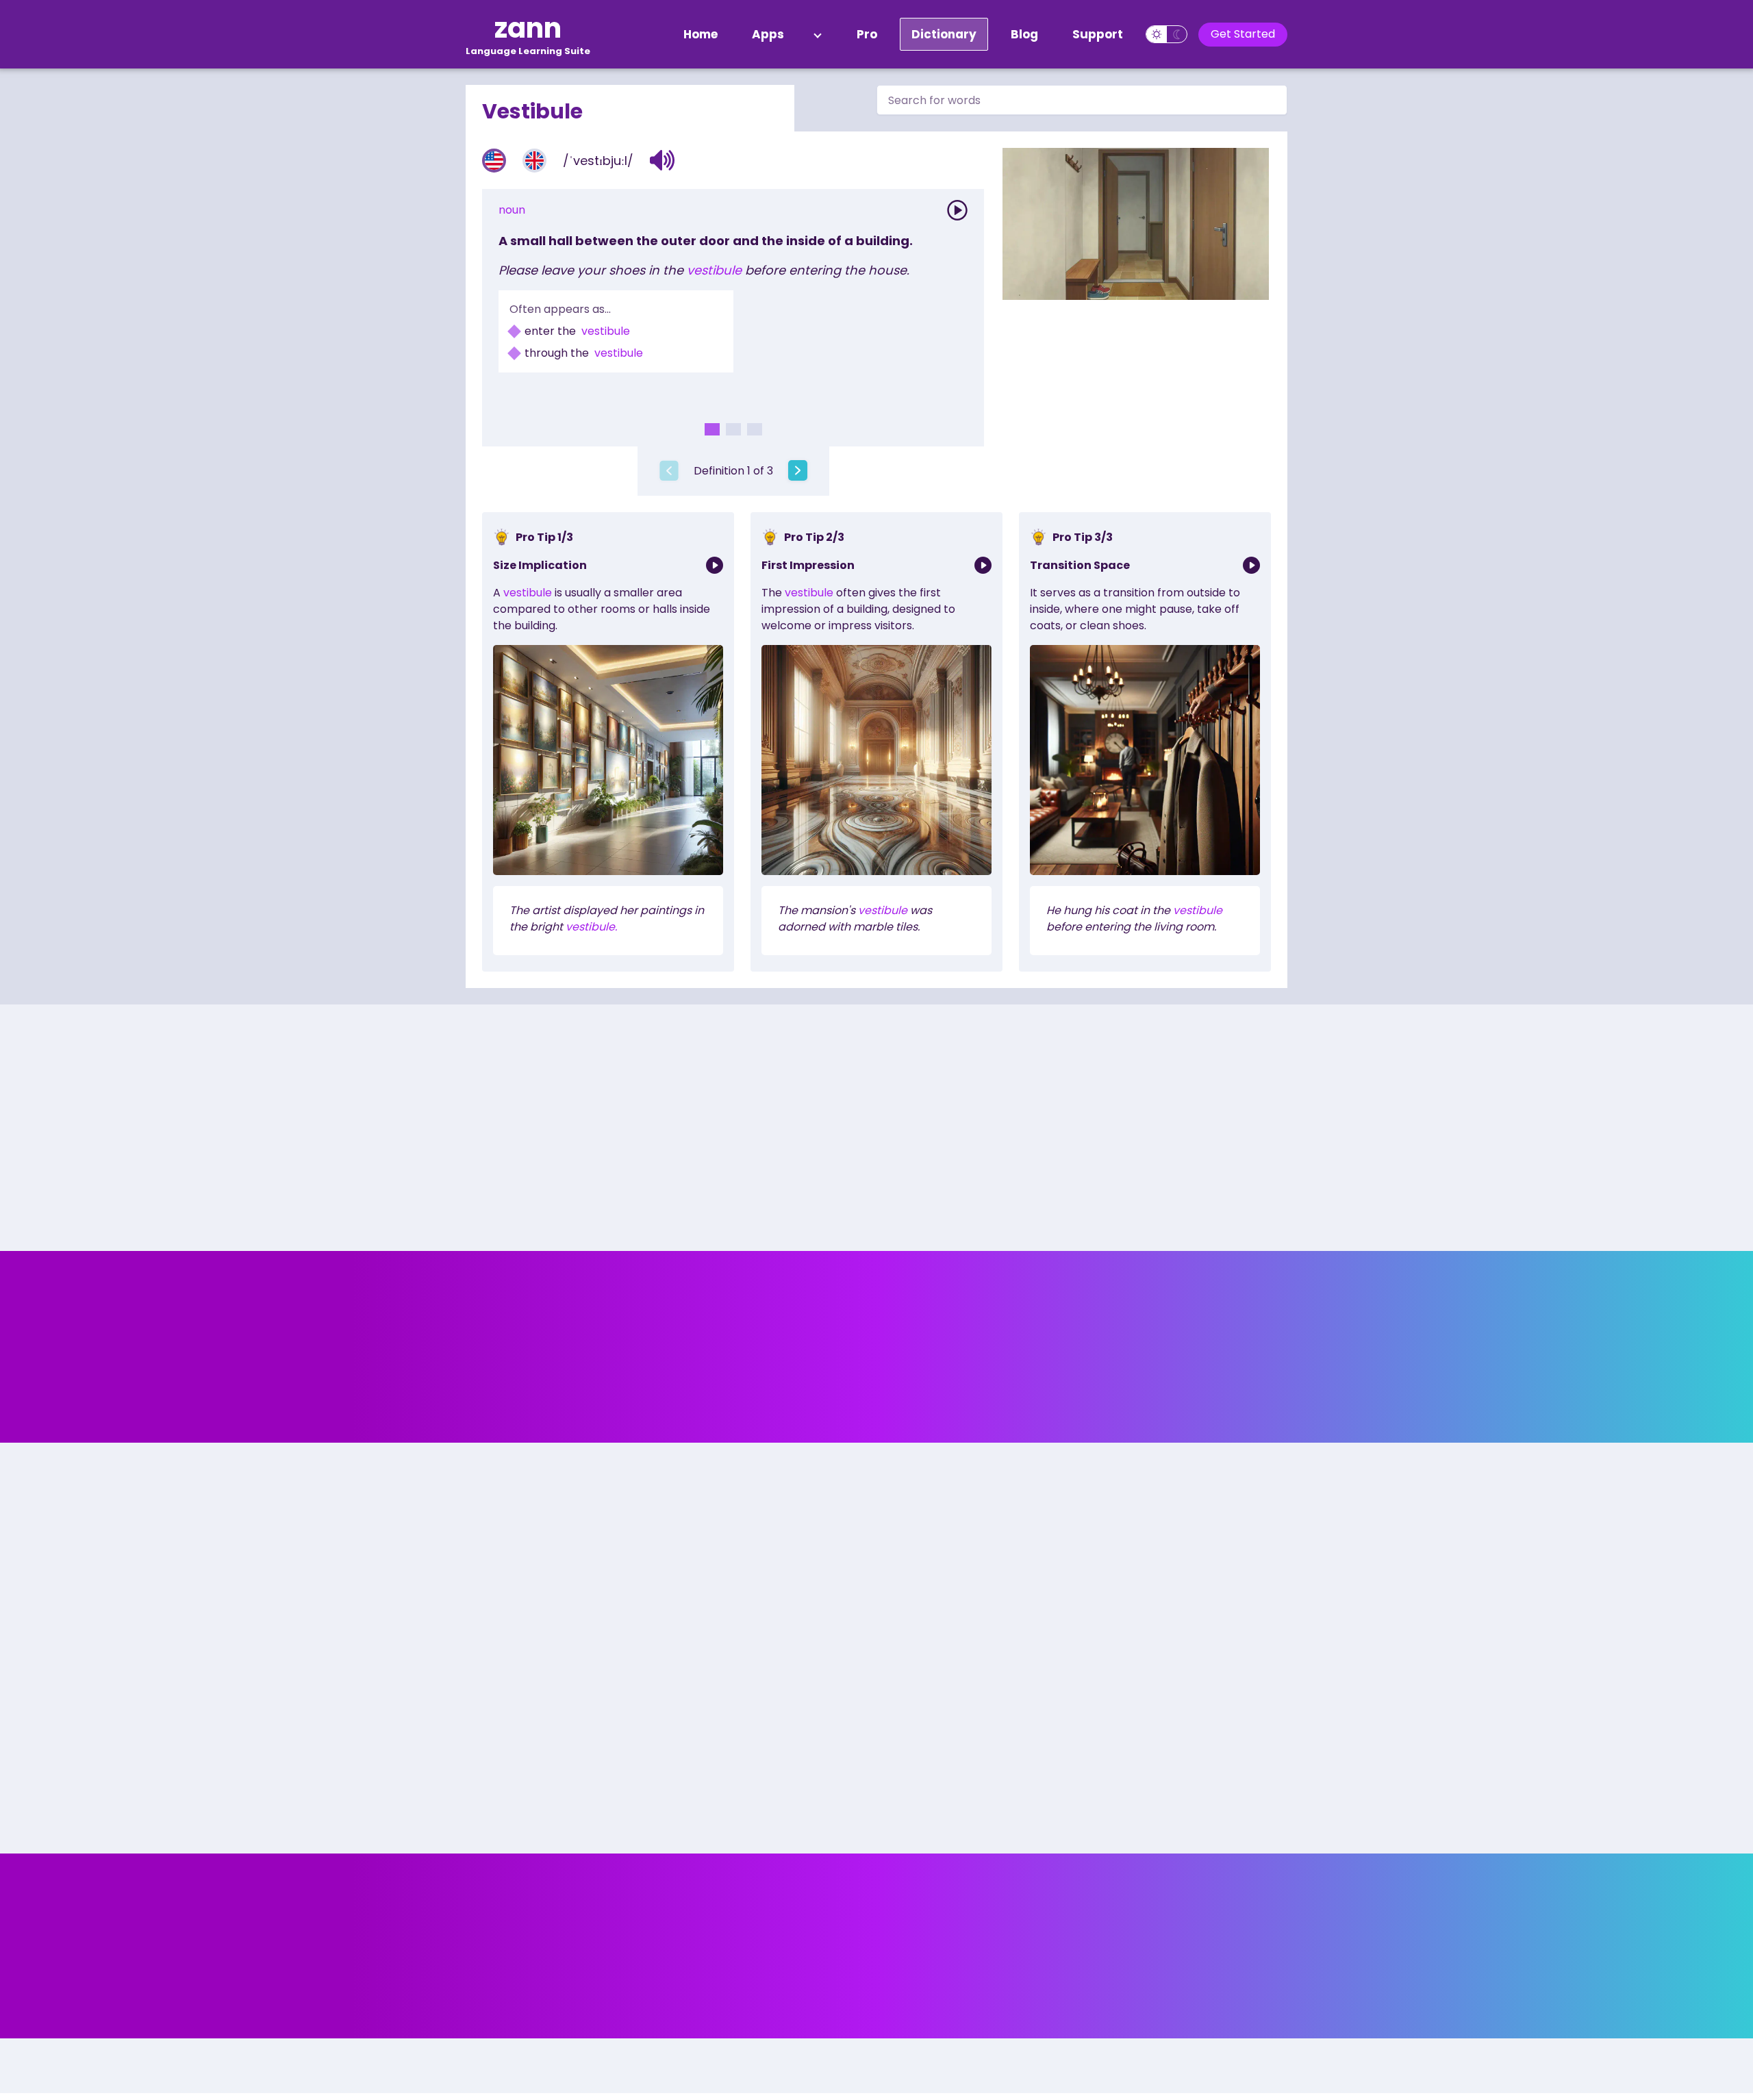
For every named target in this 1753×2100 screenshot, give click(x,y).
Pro (867, 34)
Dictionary (944, 34)
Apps (768, 34)
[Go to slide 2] (733, 429)
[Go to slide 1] (712, 429)
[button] (663, 160)
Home (701, 34)
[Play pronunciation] (957, 210)
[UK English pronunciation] (534, 161)
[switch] (1166, 34)
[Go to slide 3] (755, 429)
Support (1098, 34)
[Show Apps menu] (818, 34)
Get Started (1243, 34)
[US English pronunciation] (494, 161)
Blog (1024, 34)
